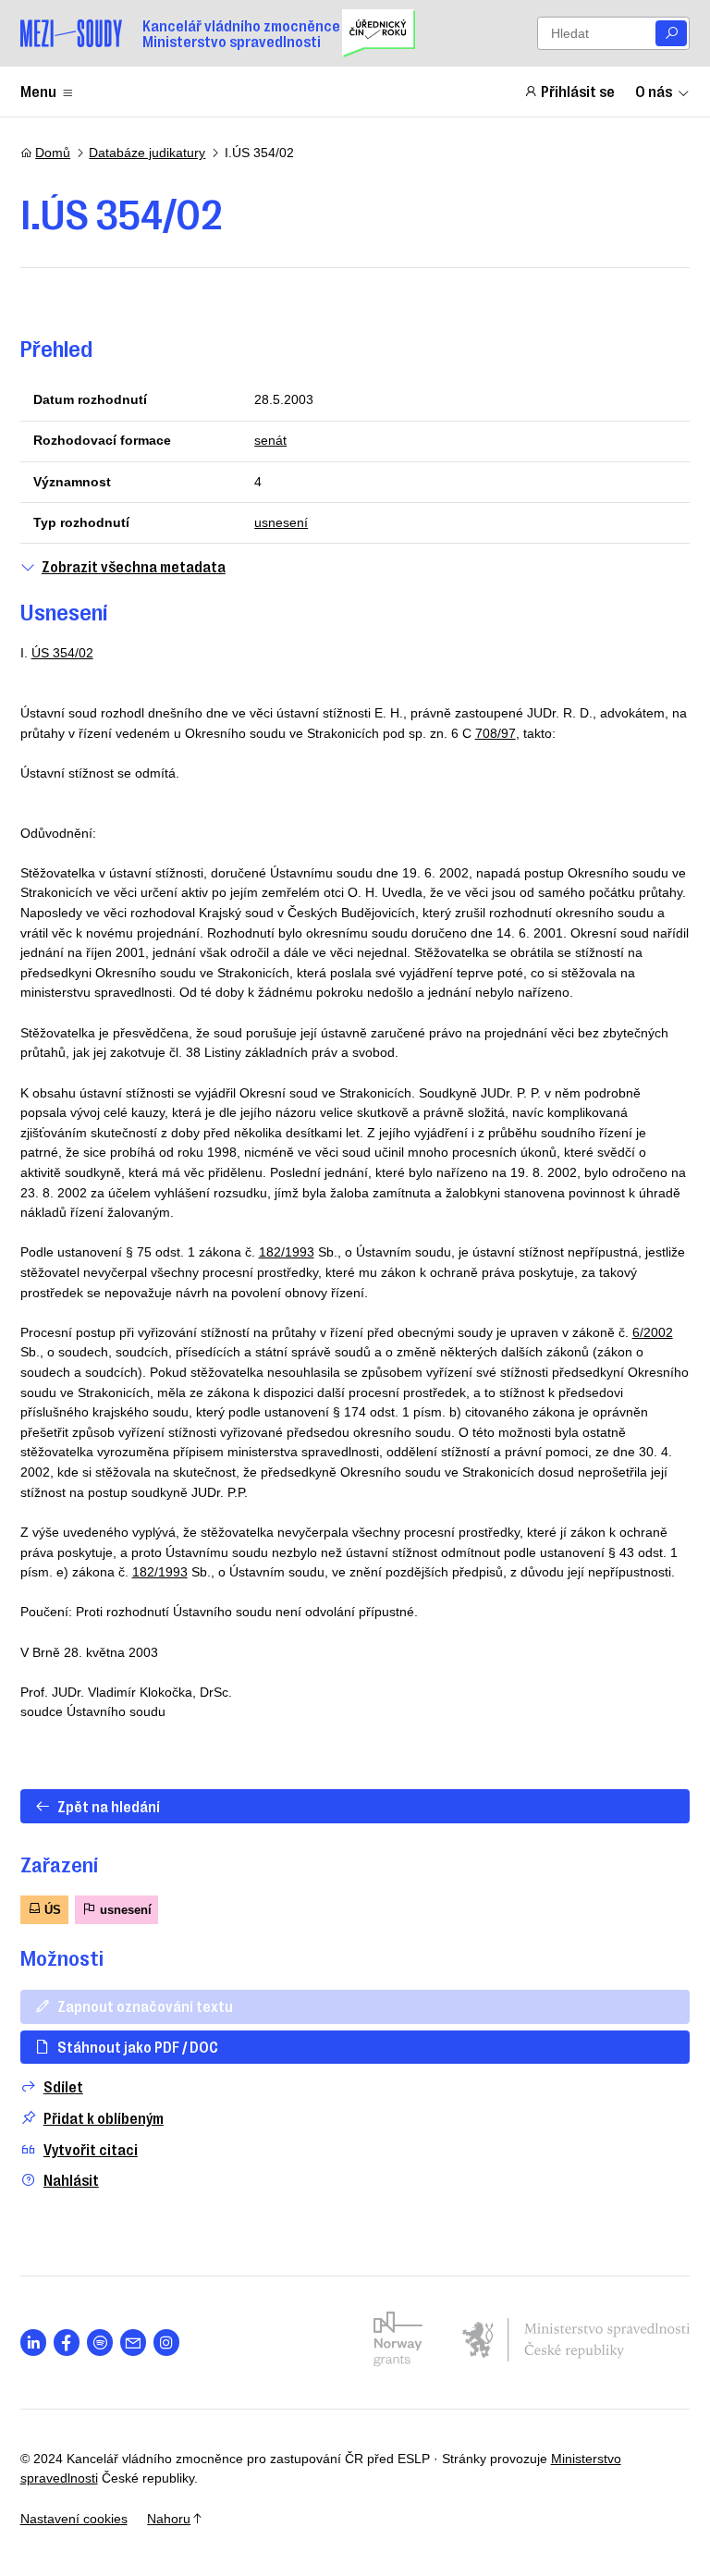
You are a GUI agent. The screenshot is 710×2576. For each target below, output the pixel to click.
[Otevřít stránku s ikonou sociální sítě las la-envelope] (134, 2343)
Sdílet (63, 2086)
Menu (38, 91)
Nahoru (169, 2519)
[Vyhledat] (671, 34)
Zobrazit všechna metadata (134, 566)
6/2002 (653, 1332)
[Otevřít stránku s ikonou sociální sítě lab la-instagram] (167, 2343)
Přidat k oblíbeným (104, 2118)
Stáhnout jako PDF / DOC (138, 2046)
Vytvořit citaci (91, 2149)
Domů (53, 153)
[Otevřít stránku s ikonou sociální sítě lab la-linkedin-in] (34, 2343)
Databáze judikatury (147, 153)
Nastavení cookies (74, 2519)
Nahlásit (71, 2180)
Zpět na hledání (109, 1806)
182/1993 (287, 1252)
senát (270, 440)
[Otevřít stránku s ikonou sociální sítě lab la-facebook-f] (67, 2343)
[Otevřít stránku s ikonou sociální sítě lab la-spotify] (100, 2343)
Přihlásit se (578, 91)
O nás (654, 91)
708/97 (496, 733)
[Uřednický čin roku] (379, 33)
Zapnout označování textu (145, 2006)
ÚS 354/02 (62, 653)
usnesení (281, 522)
